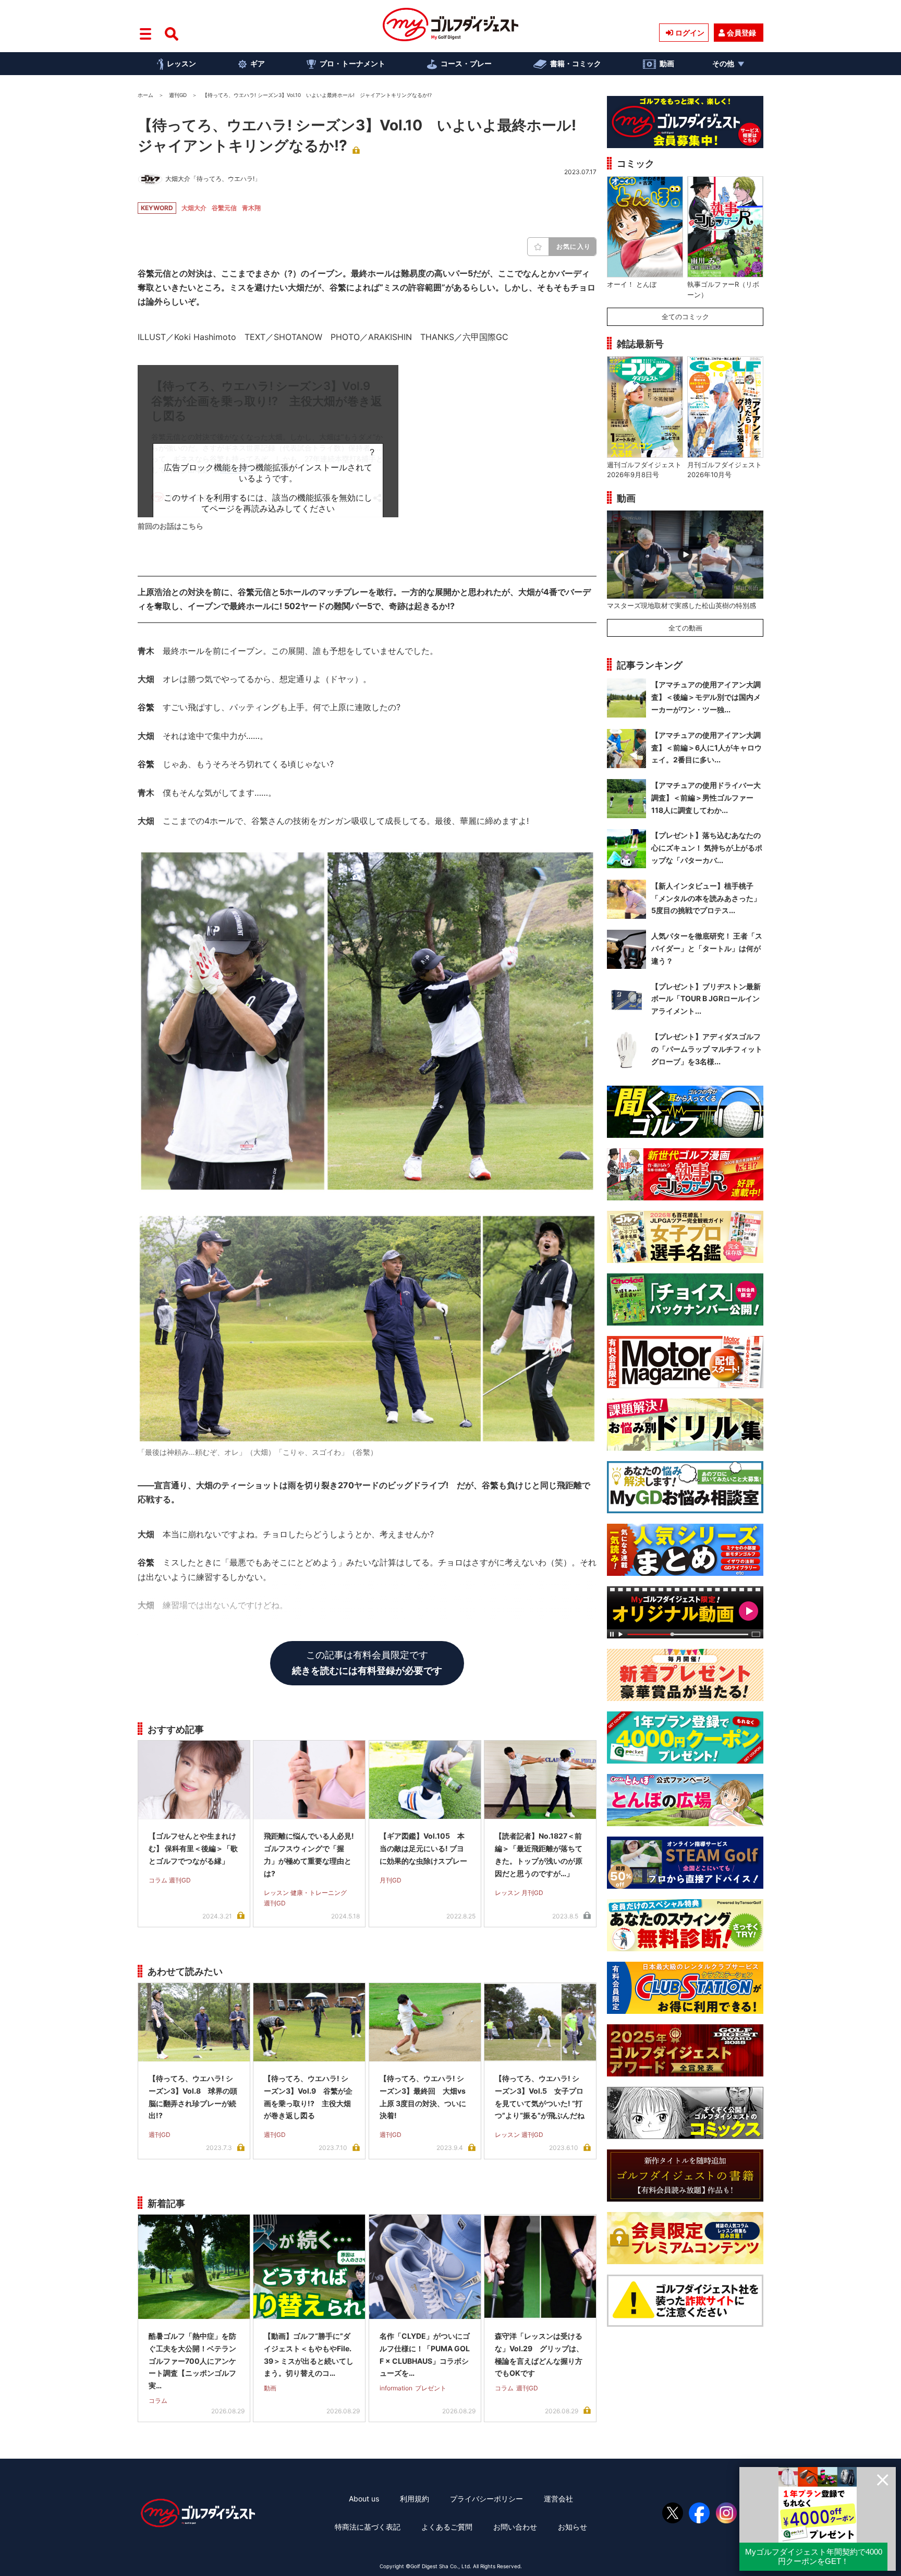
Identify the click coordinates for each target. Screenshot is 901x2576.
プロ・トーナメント (352, 63)
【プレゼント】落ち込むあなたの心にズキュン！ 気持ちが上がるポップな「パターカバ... (707, 848)
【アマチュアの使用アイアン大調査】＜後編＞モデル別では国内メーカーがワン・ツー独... (706, 697)
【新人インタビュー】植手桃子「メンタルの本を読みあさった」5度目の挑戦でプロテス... (706, 898)
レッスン (181, 63)
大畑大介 (194, 208)
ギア (258, 63)
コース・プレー (466, 63)
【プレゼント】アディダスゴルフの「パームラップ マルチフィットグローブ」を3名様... (707, 1049)
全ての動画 (685, 628)
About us (364, 2499)
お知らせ (573, 2527)
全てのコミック (685, 317)
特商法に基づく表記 (368, 2527)
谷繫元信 (224, 208)
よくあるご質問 (447, 2527)
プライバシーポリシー (486, 2499)
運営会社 (558, 2499)
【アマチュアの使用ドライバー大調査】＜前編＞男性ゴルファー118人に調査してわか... (706, 798)
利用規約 (415, 2499)
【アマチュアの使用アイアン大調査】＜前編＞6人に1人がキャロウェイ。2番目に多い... (707, 748)
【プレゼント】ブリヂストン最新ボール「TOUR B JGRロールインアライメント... (706, 999)
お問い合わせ (515, 2527)
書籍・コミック (576, 63)
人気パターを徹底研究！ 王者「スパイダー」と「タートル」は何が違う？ (707, 948)
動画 (667, 63)
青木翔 (251, 208)
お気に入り (574, 246)
